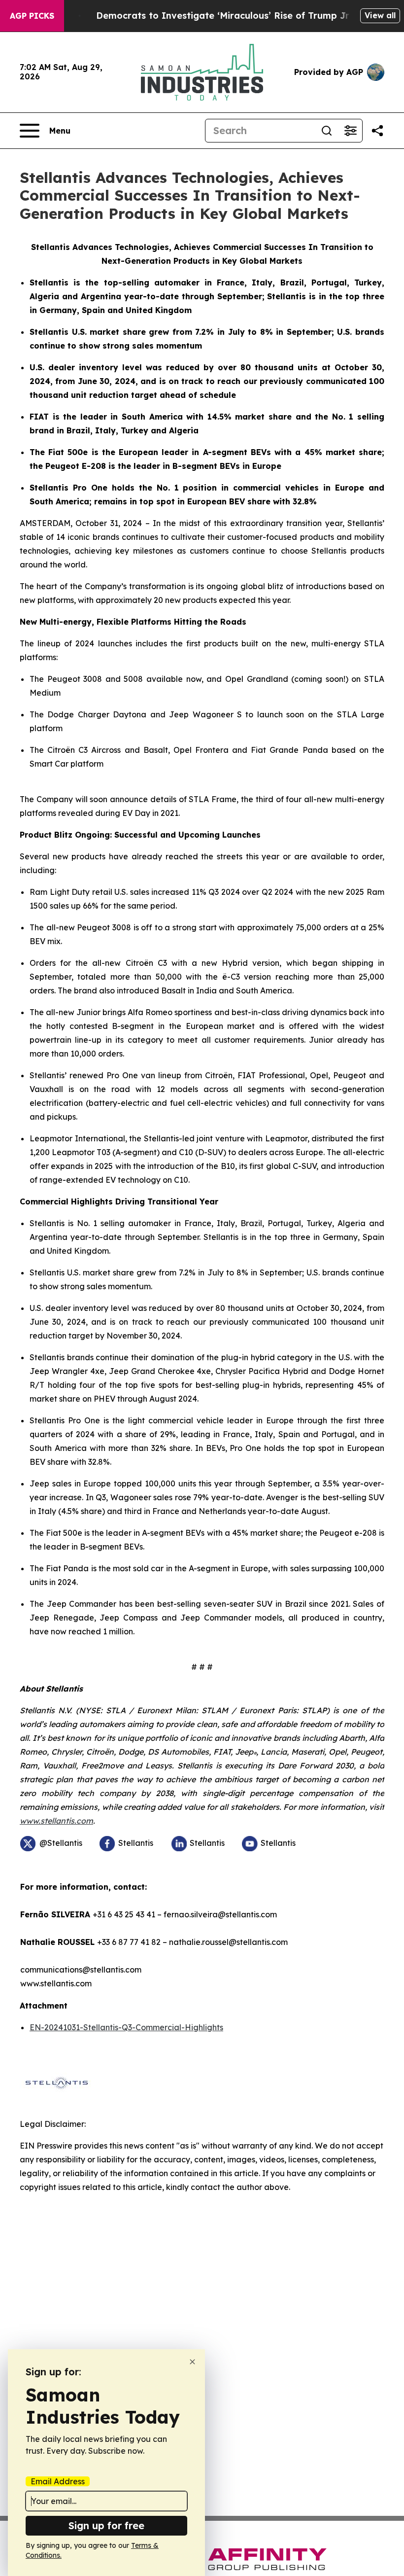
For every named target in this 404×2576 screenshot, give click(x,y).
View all (380, 15)
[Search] (327, 131)
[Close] (192, 2362)
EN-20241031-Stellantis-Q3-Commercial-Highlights (126, 2027)
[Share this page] (377, 131)
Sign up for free (106, 2525)
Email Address (58, 2481)
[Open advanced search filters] (350, 131)
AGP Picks (32, 16)
